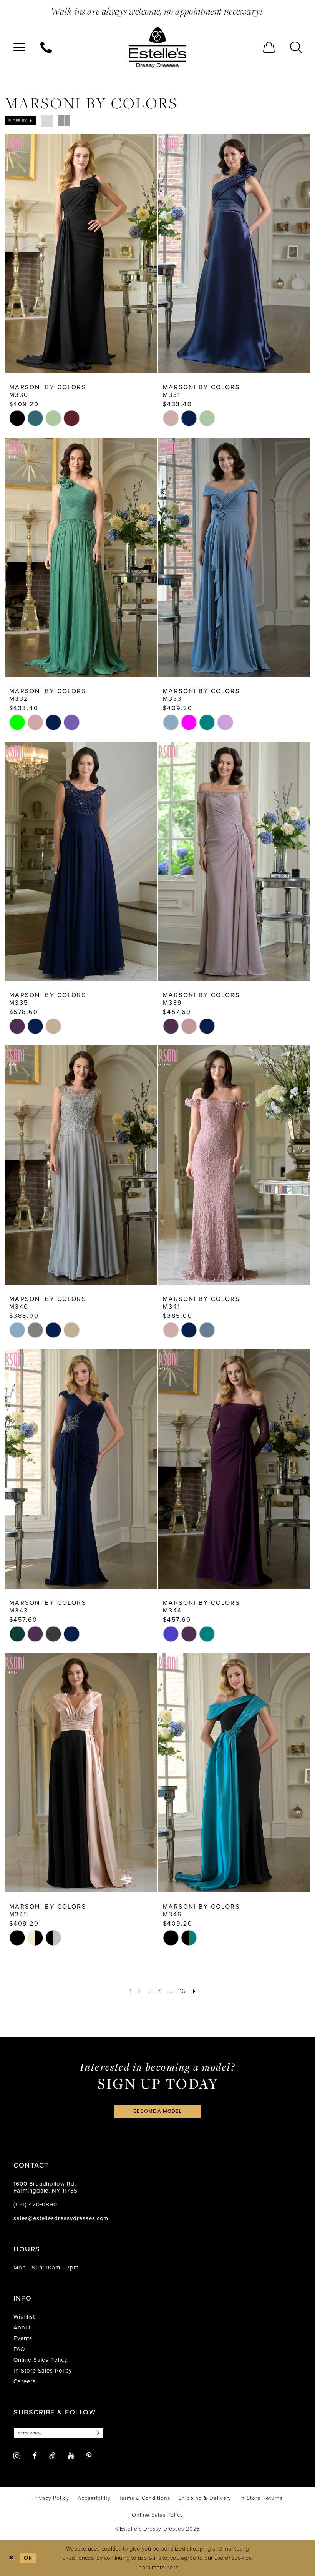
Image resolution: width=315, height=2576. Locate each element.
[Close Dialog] (11, 2558)
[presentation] (81, 253)
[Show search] (296, 47)
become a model (157, 2111)
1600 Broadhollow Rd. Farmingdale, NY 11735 (46, 2187)
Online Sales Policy (40, 2360)
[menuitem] (19, 47)
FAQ (19, 2349)
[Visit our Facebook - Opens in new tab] (35, 2456)
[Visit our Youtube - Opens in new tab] (71, 2456)
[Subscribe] (97, 2433)
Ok (28, 2558)
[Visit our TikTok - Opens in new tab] (52, 2456)
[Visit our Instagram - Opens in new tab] (17, 2456)
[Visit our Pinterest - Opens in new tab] (89, 2456)
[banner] (157, 47)
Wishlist (24, 2317)
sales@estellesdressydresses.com (61, 2218)
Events (23, 2338)
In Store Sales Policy (43, 2371)
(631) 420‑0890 (35, 2204)
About (22, 2328)
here (173, 2568)
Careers (25, 2381)
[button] (19, 47)
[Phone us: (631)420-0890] (46, 47)
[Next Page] (194, 1991)
